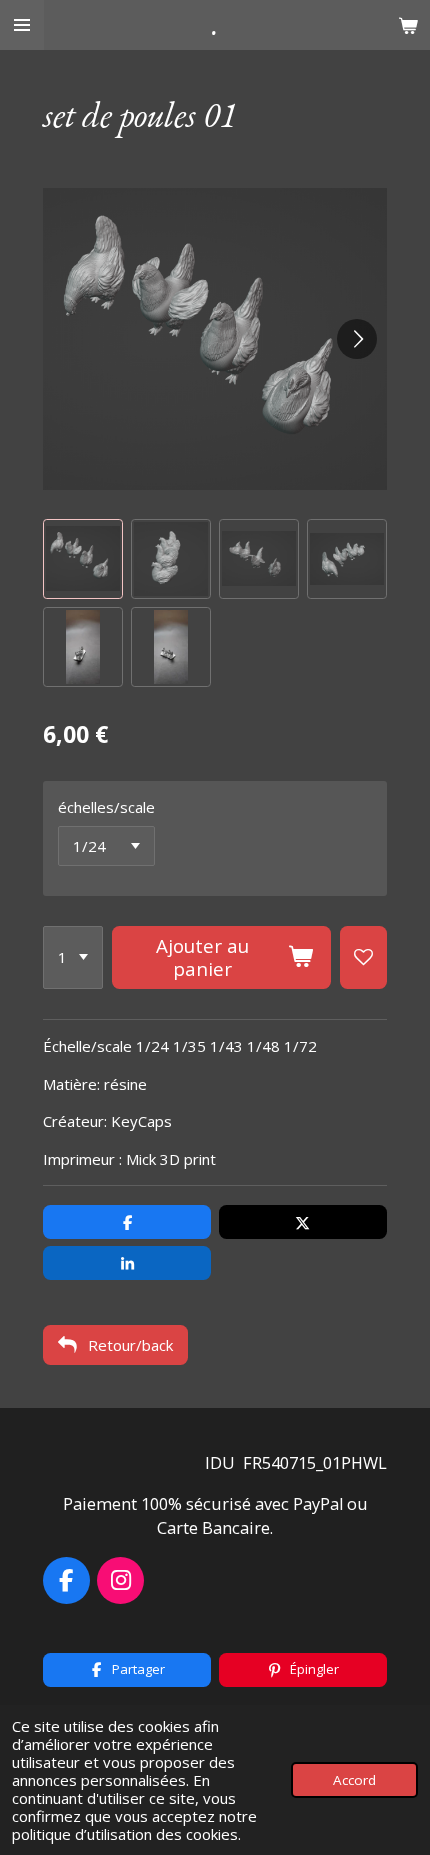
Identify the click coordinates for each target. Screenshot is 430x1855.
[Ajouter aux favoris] (363, 958)
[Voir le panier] (408, 25)
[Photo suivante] (357, 339)
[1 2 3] (73, 958)
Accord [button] (354, 1780)
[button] (83, 559)
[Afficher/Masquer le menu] (22, 25)
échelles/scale (106, 807)
